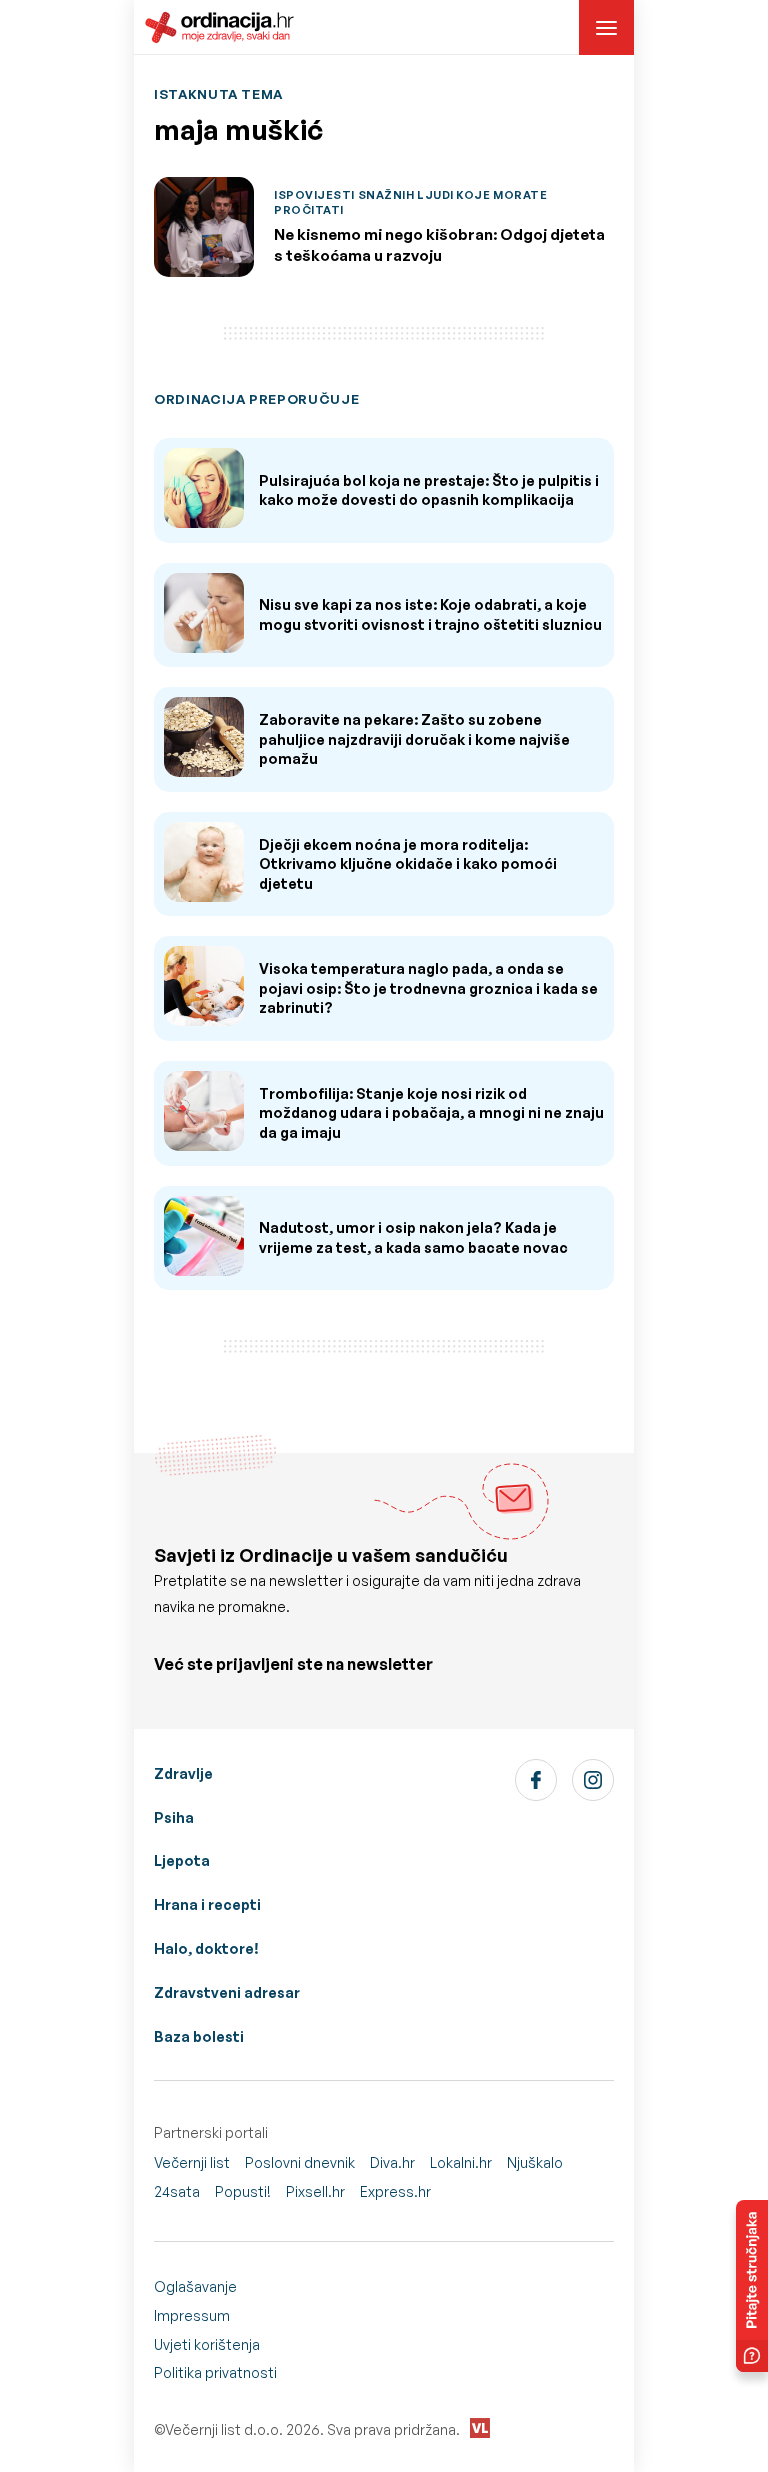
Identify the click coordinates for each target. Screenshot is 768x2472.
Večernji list (192, 2162)
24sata (177, 2191)
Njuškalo (535, 2162)
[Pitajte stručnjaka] (752, 2286)
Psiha (174, 1817)
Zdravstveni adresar (227, 1992)
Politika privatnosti (215, 2372)
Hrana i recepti (207, 1904)
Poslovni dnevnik (300, 2162)
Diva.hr (392, 2162)
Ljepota (182, 1860)
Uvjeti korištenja (207, 2344)
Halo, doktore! (206, 1948)
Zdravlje (183, 1773)
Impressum (192, 2315)
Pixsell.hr (315, 2191)
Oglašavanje (195, 2286)
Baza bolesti (199, 2036)
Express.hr (395, 2191)
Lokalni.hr (461, 2162)
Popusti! (243, 2191)
